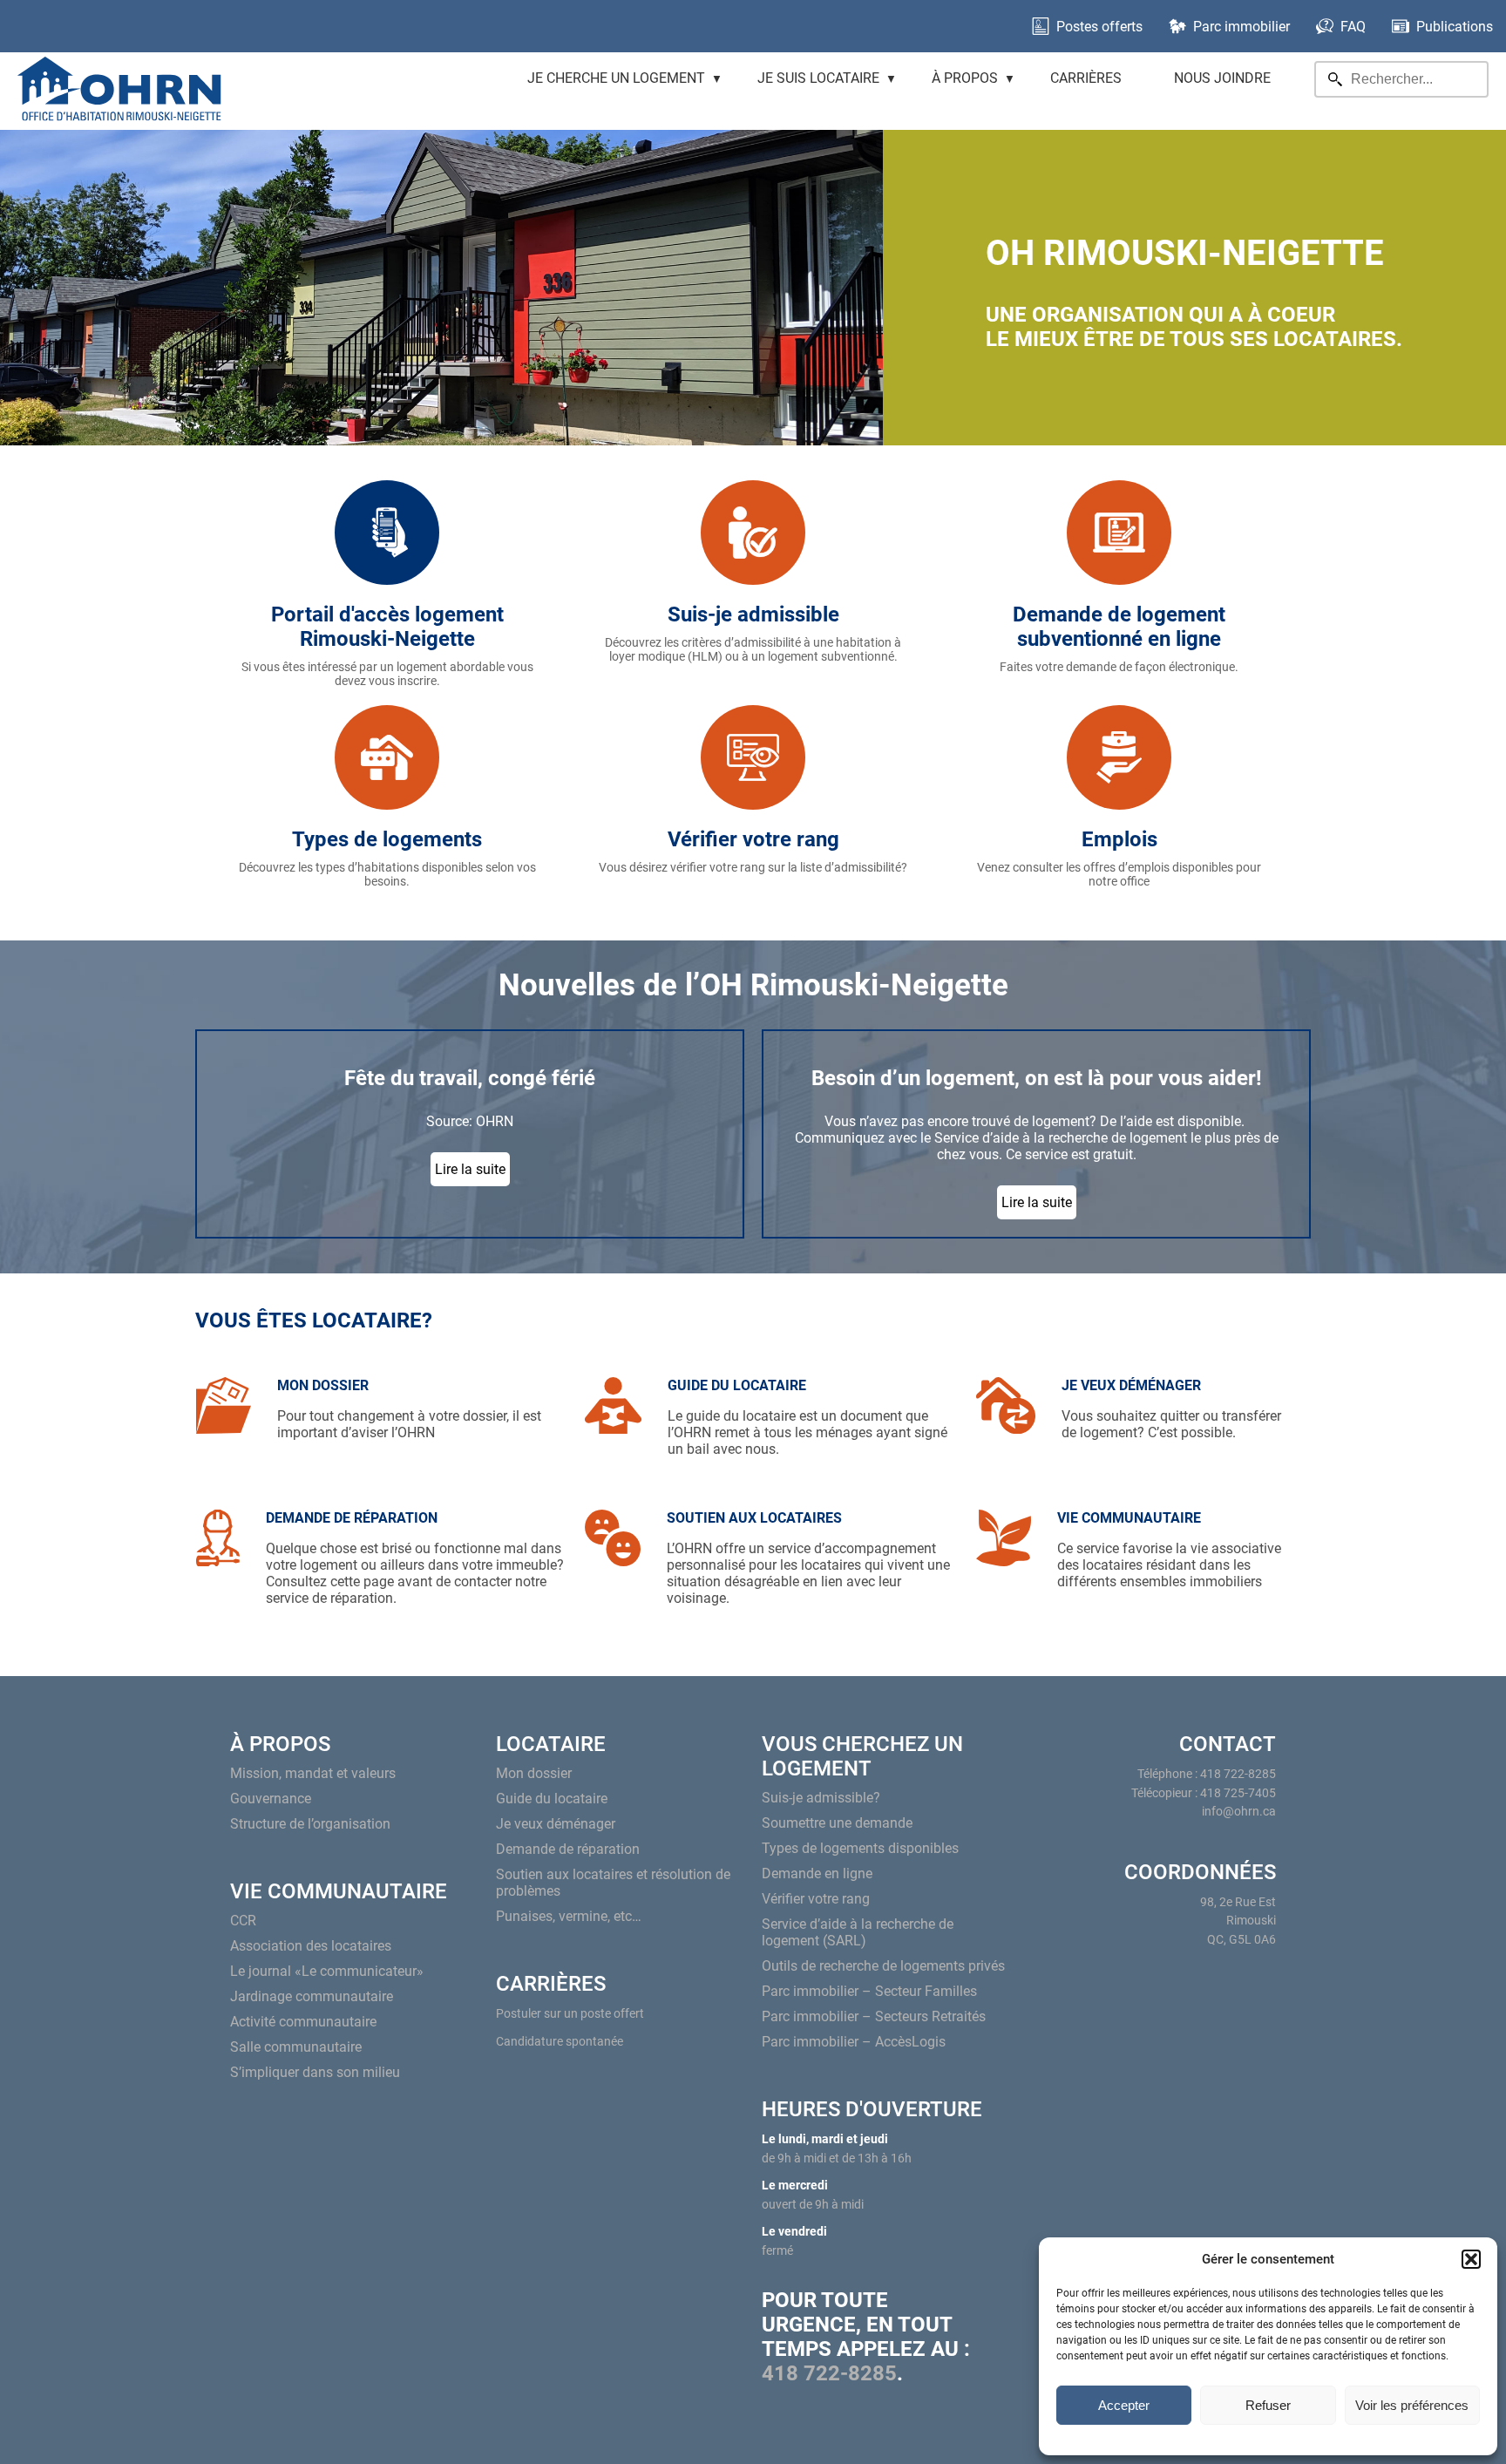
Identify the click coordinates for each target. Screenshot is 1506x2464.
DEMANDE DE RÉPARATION (352, 1518)
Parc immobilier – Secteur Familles (869, 1991)
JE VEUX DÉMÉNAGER (1131, 1385)
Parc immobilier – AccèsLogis (854, 2042)
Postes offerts (1099, 27)
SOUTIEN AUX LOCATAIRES (754, 1518)
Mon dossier (534, 1773)
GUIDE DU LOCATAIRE (737, 1385)
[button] (1471, 2259)
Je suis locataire (818, 78)
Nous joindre (1222, 78)
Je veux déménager (556, 1824)
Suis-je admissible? (821, 1798)
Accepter (1124, 2405)
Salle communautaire (296, 2047)
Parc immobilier (1241, 27)
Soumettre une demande (837, 1823)
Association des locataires (311, 1946)
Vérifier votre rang (816, 1899)
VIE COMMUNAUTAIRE (1129, 1518)
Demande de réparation (568, 1849)
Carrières (1086, 78)
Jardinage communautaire (312, 1996)
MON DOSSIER (323, 1385)
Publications (1455, 27)
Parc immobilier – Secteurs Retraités (874, 2016)
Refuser (1268, 2405)
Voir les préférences (1412, 2405)
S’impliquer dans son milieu (315, 2072)
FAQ (1353, 27)
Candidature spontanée (560, 2042)
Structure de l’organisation (310, 1824)
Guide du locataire (552, 1799)
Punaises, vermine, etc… (569, 1916)
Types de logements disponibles (860, 1848)
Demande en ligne (817, 1873)
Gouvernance (271, 1799)
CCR (243, 1921)
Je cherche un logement (616, 78)
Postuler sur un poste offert (570, 2014)
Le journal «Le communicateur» (327, 1971)
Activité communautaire (303, 2022)
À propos (965, 78)
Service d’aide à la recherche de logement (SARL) (858, 1932)
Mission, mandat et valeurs (313, 1773)
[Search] (1335, 79)
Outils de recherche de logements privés (883, 1966)
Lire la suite (470, 1169)
